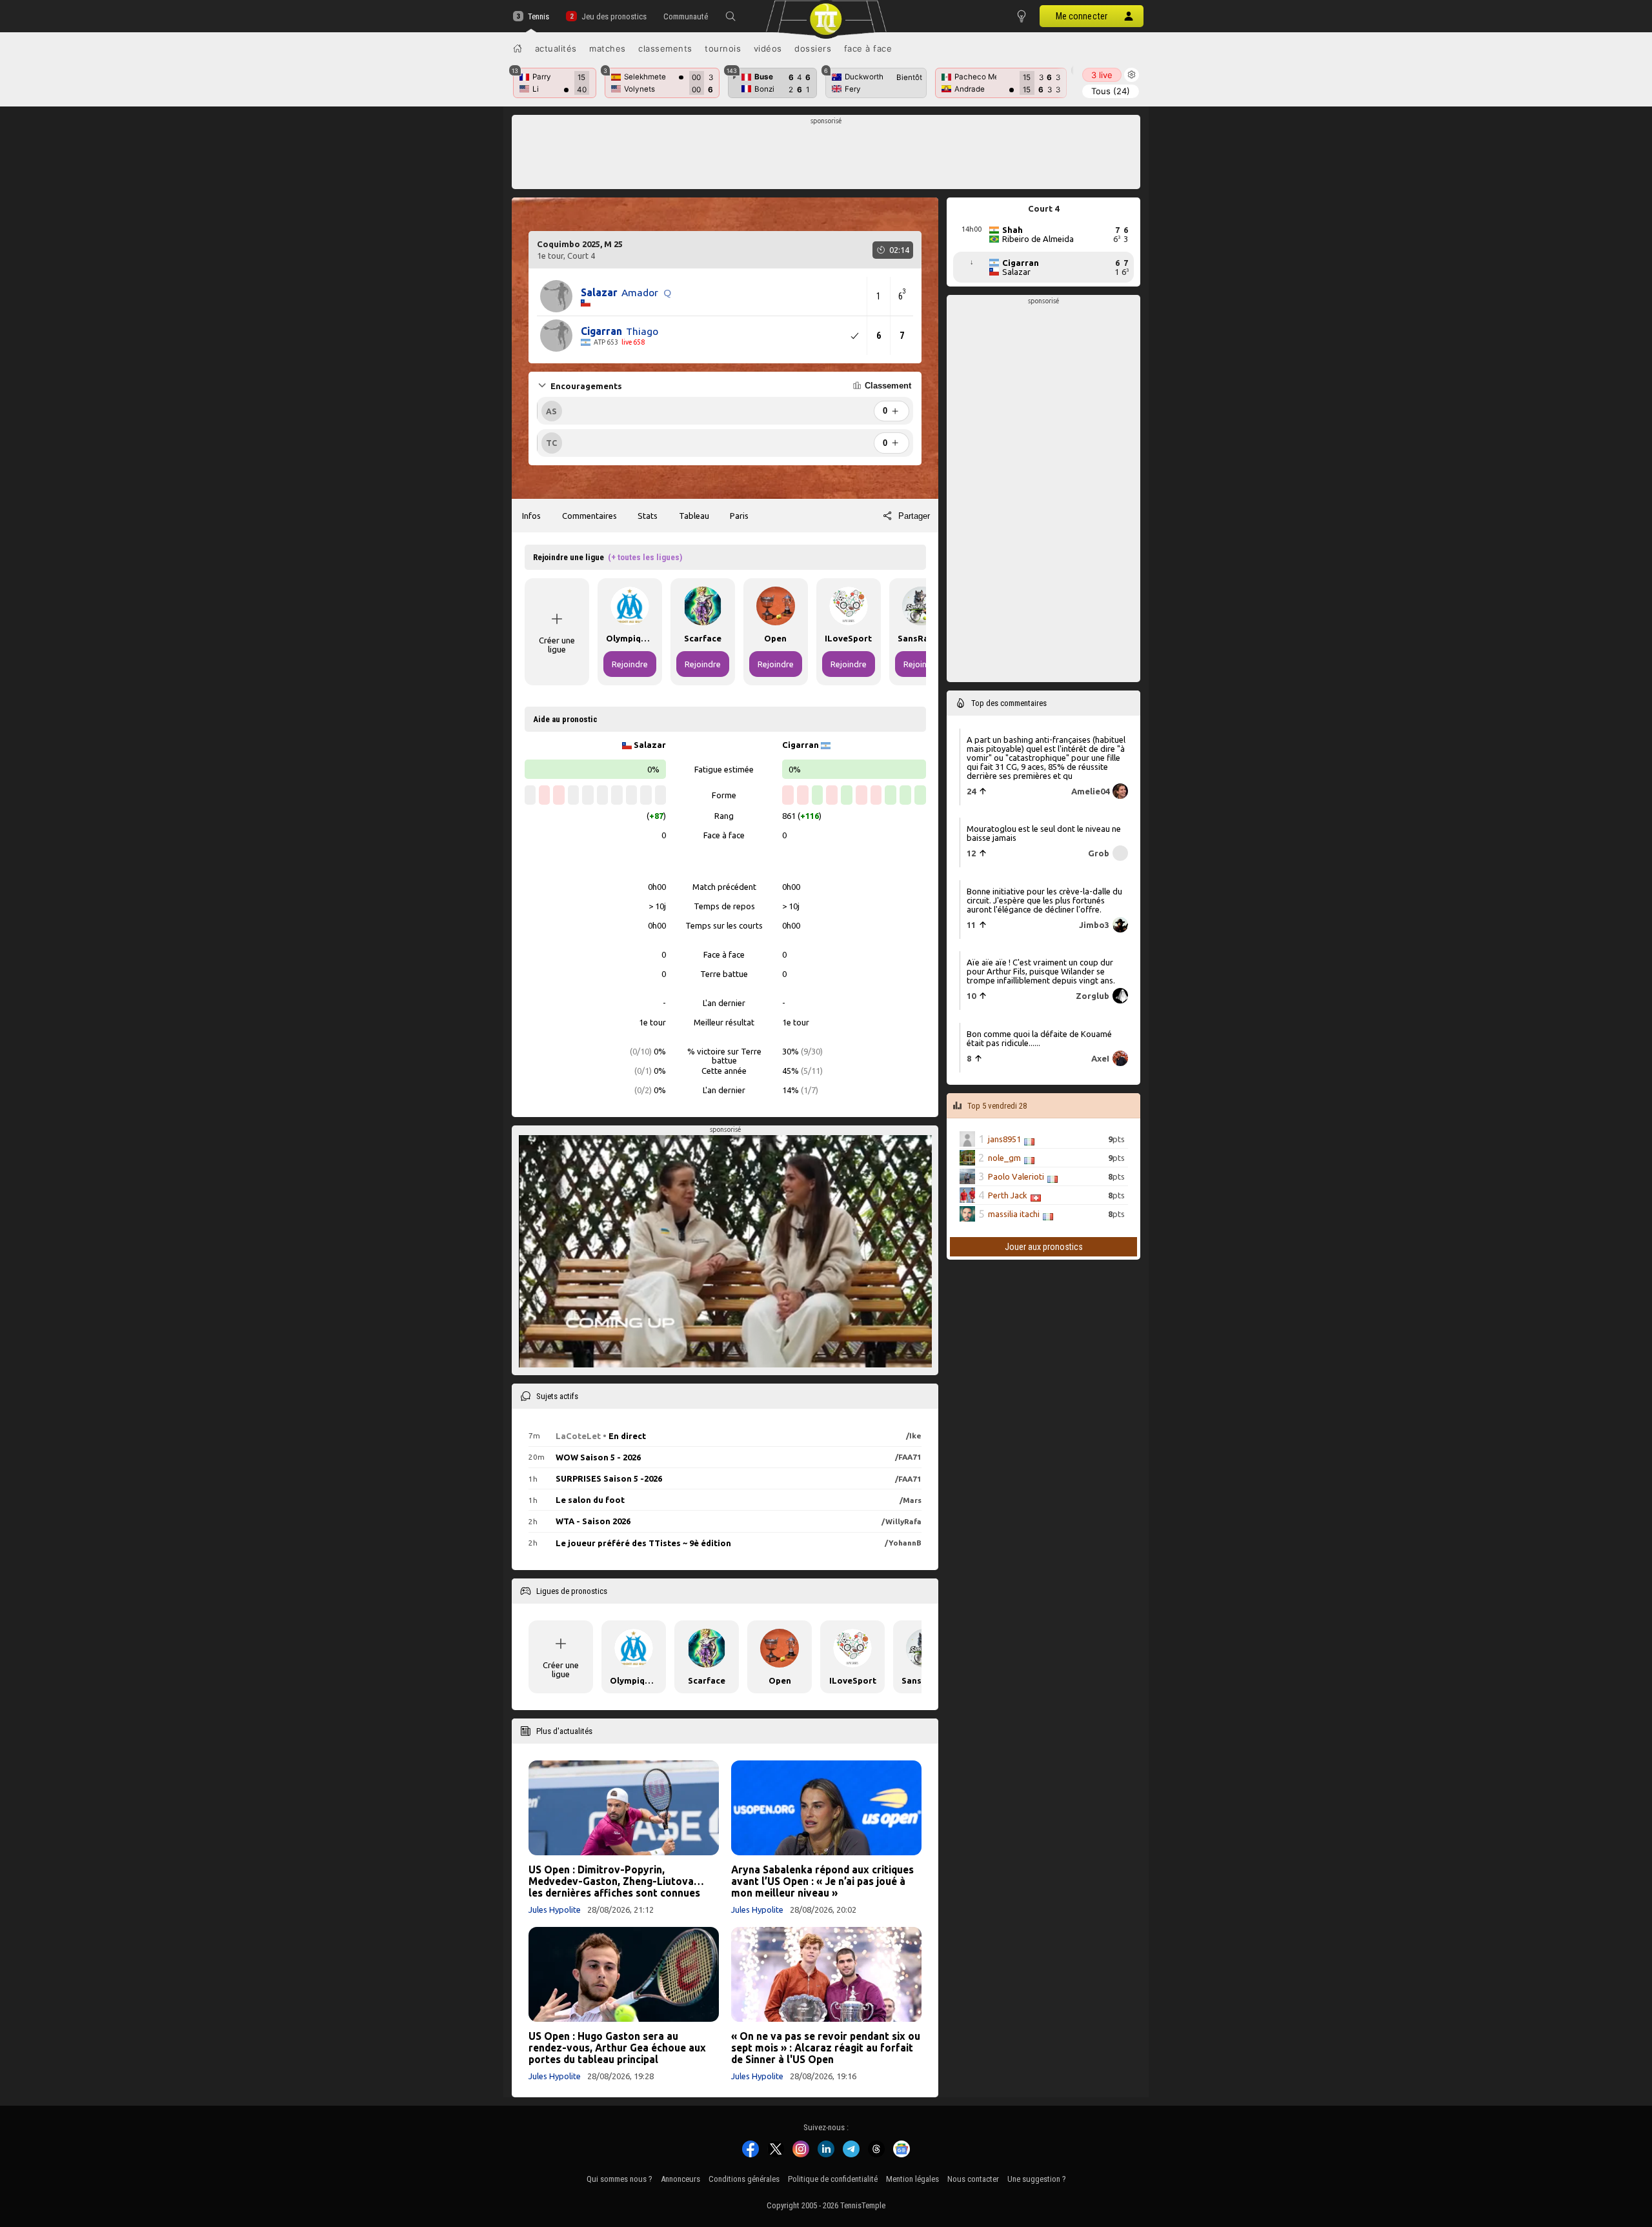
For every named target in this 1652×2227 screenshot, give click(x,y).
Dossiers (813, 48)
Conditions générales (744, 2179)
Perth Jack (1008, 1195)
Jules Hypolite (555, 1910)
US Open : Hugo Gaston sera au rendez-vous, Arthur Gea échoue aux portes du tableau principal (617, 2048)
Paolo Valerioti (1016, 1176)
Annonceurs (680, 2179)
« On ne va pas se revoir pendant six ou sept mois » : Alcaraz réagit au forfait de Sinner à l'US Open (826, 2048)
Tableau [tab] (694, 516)
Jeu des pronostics (614, 16)
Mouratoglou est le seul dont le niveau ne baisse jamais (1044, 833)
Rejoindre (630, 664)
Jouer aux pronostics (1044, 1247)
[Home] (518, 48)
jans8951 (1004, 1139)
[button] (730, 16)
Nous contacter (973, 2179)
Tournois (723, 48)
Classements (665, 48)
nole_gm (1004, 1158)
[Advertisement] (826, 156)
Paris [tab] (739, 516)
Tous (1111, 91)
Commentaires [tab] (589, 516)
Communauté (686, 16)
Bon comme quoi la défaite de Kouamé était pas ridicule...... (1039, 1038)
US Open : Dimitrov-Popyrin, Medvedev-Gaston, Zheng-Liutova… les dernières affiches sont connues (616, 1881)
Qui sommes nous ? (619, 2179)
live (1102, 75)
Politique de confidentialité (833, 2179)
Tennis (539, 16)
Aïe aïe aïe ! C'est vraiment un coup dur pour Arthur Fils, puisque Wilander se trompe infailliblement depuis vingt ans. (1041, 971)
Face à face (868, 48)
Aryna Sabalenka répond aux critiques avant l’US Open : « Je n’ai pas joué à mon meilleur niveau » (822, 1881)
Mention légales (912, 2179)
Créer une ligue (557, 645)
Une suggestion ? (1037, 2179)
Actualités (556, 48)
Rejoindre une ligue (608, 557)
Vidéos (768, 48)
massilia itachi (1014, 1214)
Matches (608, 48)
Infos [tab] (531, 516)
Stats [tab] (648, 516)
